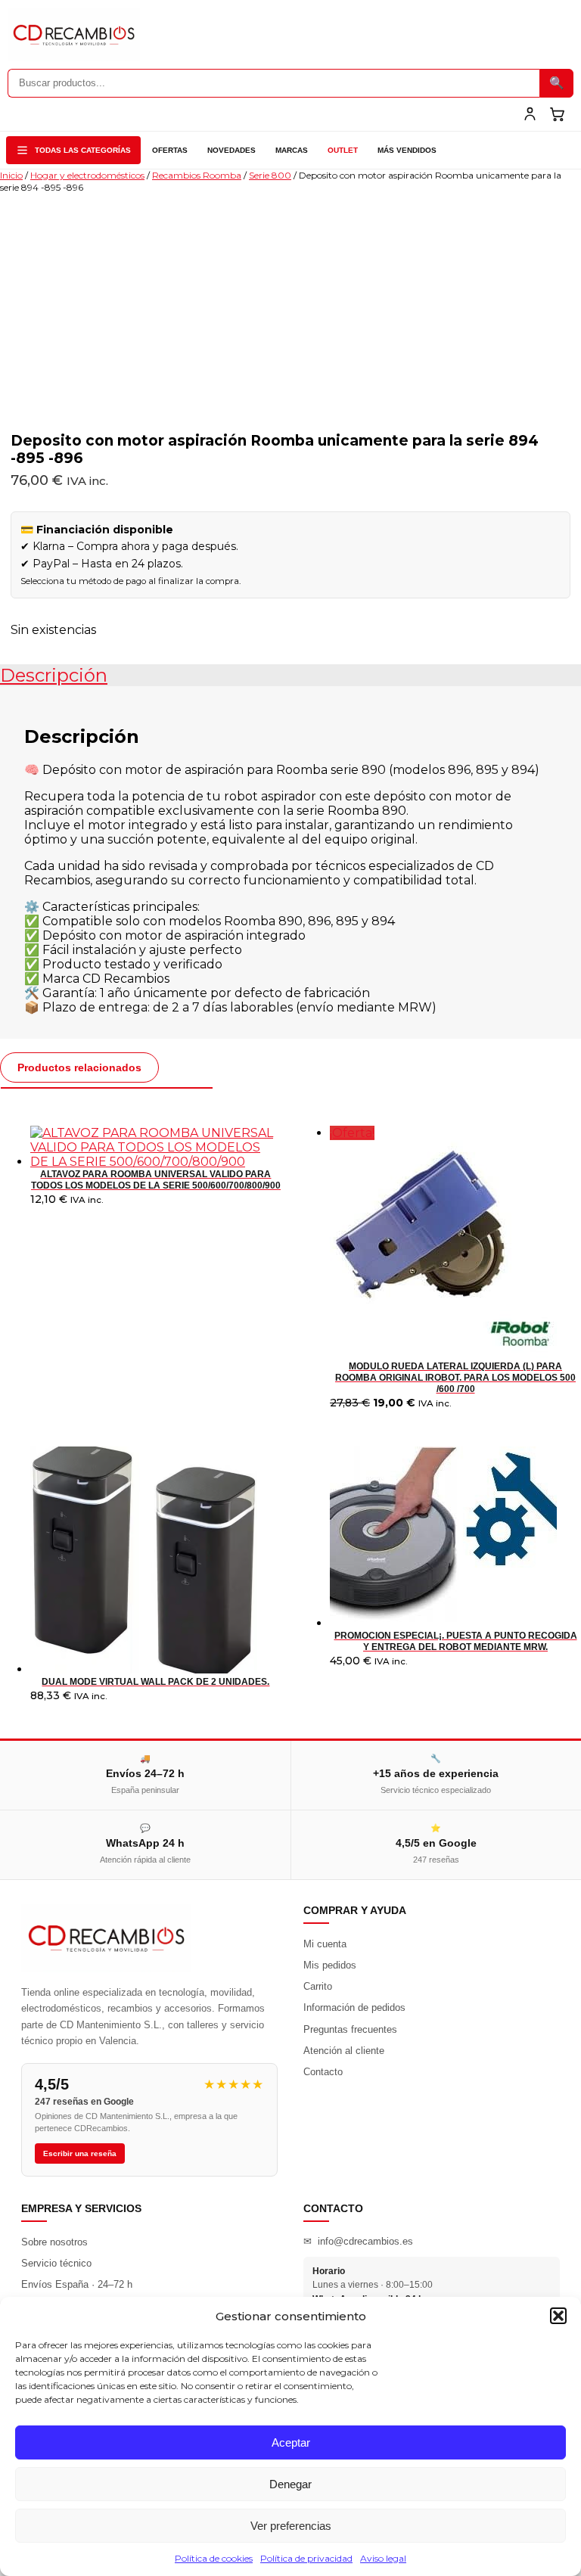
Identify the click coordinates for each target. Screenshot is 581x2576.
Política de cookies (214, 2558)
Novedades (231, 150)
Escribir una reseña (80, 2153)
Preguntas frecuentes (350, 2029)
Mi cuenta (325, 1944)
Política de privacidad (306, 2558)
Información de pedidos (354, 2007)
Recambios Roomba (197, 175)
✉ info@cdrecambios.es (358, 2241)
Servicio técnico (56, 2263)
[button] (558, 2316)
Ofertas (170, 150)
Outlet (343, 150)
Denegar (290, 2484)
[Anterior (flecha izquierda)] (26, 1288)
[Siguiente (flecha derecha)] (555, 1288)
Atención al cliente (344, 2051)
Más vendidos (407, 150)
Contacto (323, 2072)
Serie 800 (270, 175)
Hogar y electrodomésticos (87, 175)
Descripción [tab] (54, 675)
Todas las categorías (83, 150)
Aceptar (291, 2442)
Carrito (318, 1986)
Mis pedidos (330, 1965)
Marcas (292, 150)
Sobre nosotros (54, 2242)
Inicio (11, 175)
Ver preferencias (291, 2526)
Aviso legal (383, 2558)
